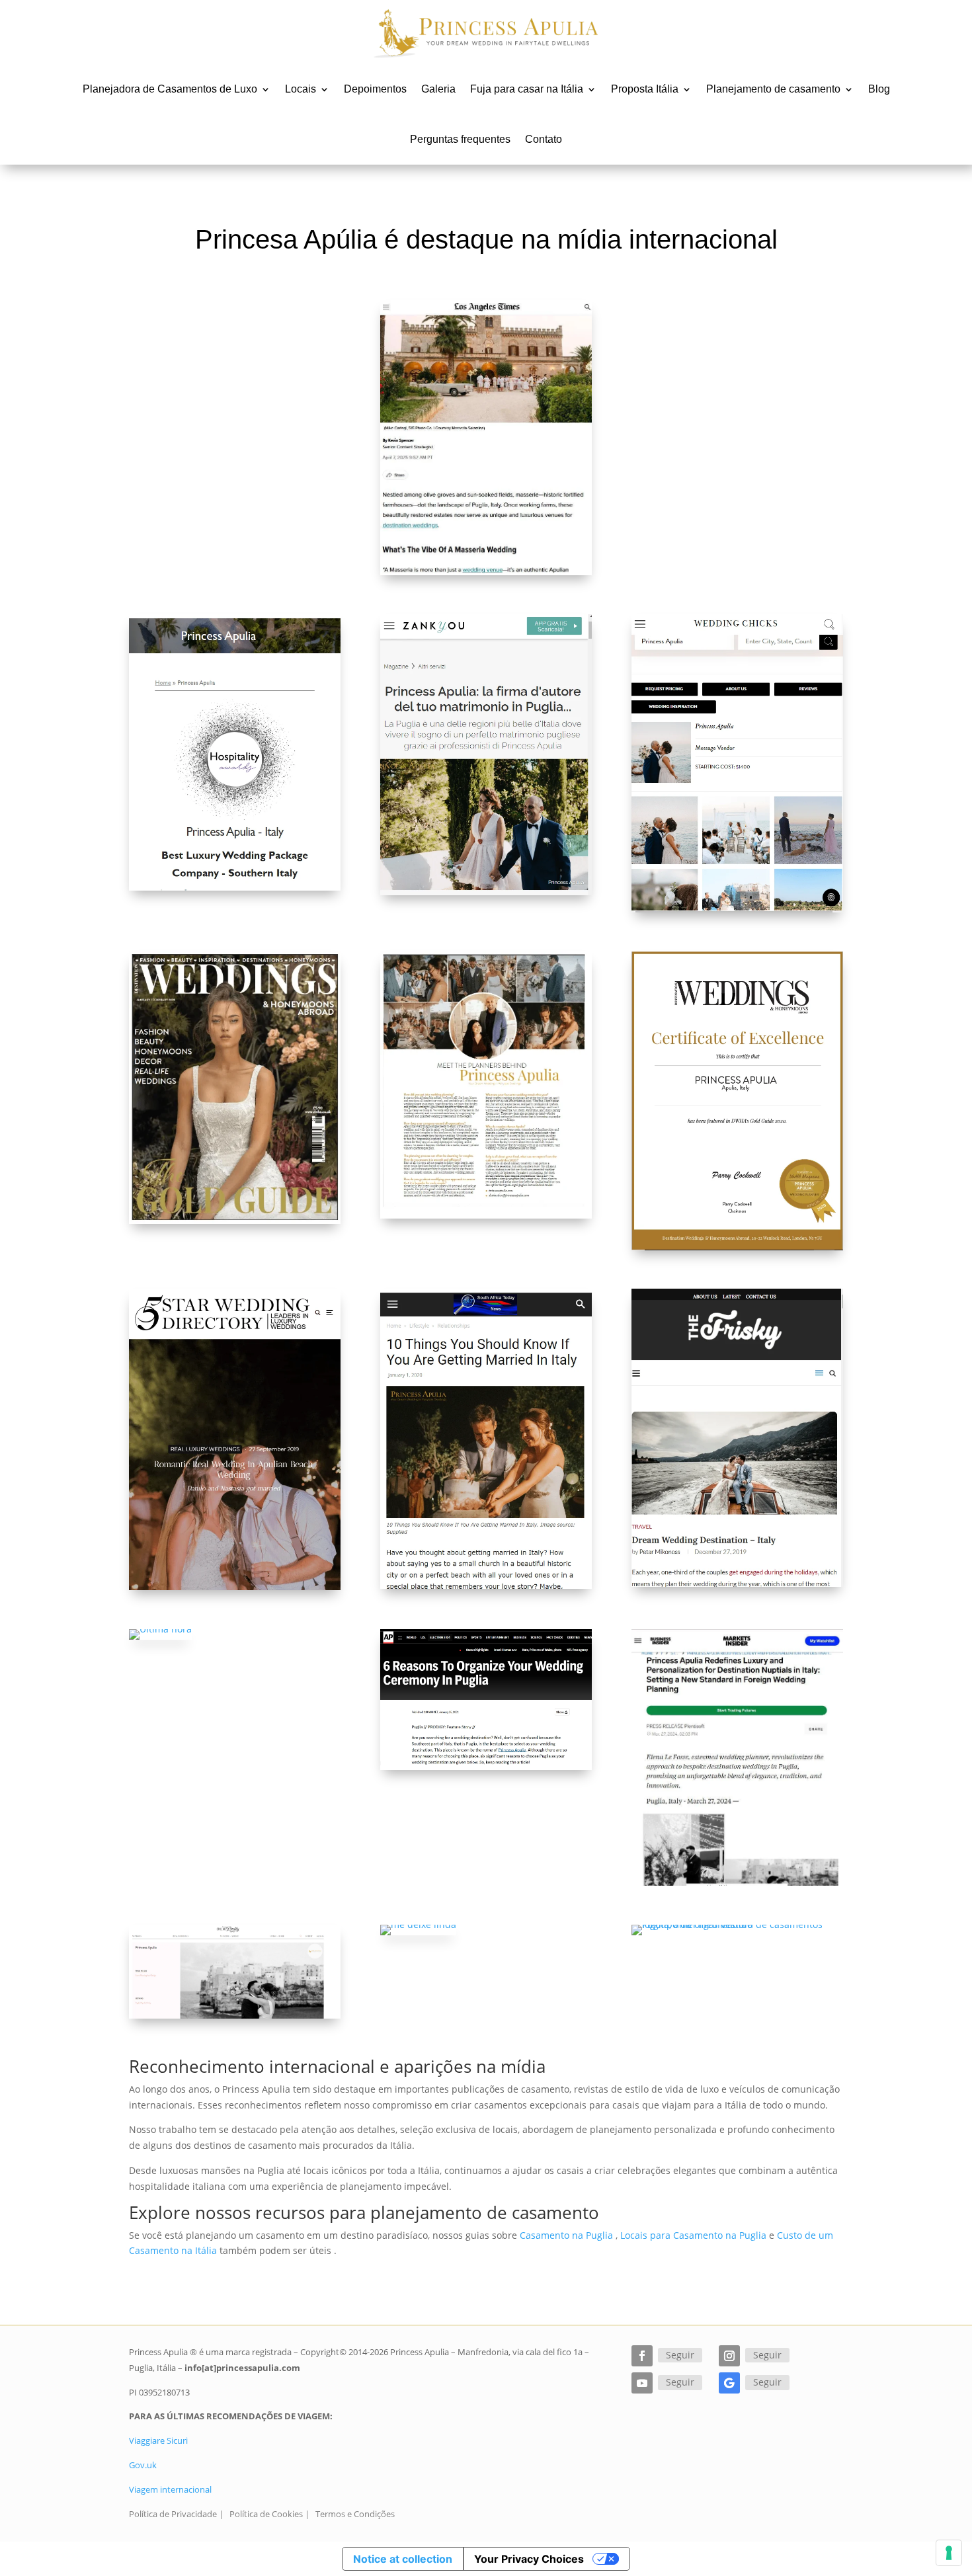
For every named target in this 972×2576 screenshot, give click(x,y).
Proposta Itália (645, 89)
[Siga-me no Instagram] (729, 2356)
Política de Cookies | (269, 2514)
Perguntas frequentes (460, 139)
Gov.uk (143, 2465)
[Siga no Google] (729, 2383)
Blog (879, 89)
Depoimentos (375, 89)
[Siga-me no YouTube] (642, 2383)
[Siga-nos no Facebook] (642, 2356)
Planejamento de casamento (773, 89)
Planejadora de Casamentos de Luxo (170, 89)
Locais (301, 89)
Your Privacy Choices (529, 2559)
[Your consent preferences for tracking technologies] (949, 2553)
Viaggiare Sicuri (158, 2440)
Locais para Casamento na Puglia (693, 2235)
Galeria (438, 89)
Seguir (680, 2355)
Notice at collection (403, 2559)
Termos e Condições (355, 2514)
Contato (544, 139)
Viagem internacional (170, 2489)
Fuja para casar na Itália (527, 89)
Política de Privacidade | (176, 2514)
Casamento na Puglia (566, 2235)
